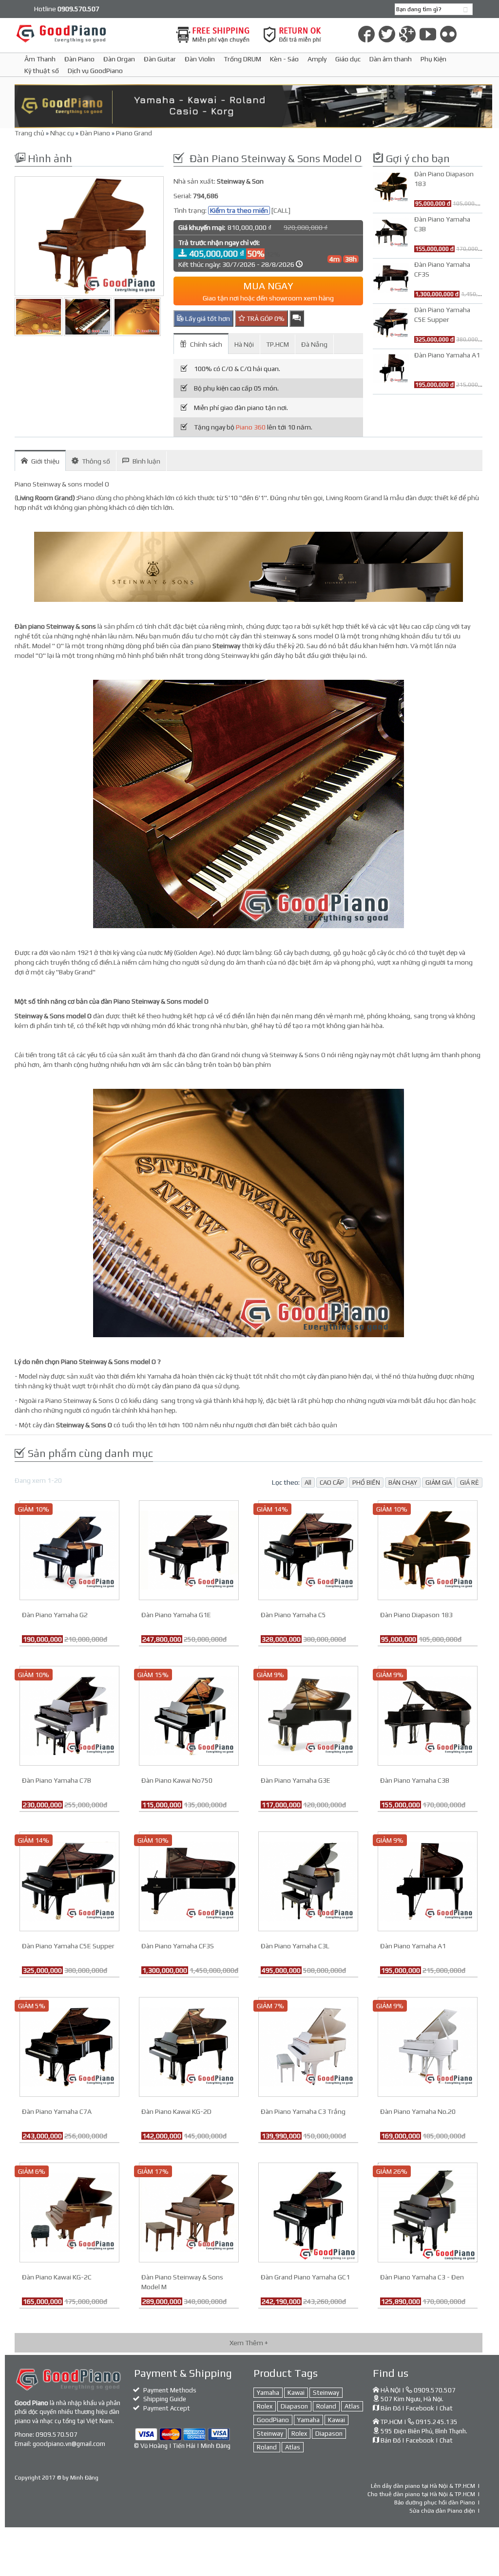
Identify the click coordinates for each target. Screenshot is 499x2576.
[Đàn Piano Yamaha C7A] (69, 2046)
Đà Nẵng (314, 344)
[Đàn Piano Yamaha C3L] (308, 1880)
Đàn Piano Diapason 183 (416, 1615)
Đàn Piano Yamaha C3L (295, 1946)
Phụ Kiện (433, 59)
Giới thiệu (45, 461)
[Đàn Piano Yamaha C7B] (69, 1715)
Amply (317, 59)
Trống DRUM (242, 59)
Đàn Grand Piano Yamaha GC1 (305, 2277)
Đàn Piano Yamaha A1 (413, 1946)
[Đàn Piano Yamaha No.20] (428, 2046)
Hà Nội (244, 344)
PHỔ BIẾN (366, 1483)
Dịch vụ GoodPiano (95, 71)
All (308, 1483)
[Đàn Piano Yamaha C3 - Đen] (428, 2211)
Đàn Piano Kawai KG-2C (57, 2277)
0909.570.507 (57, 2435)
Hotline (67, 9)
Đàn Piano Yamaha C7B (57, 1780)
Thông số (96, 461)
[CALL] (281, 210)
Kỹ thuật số (42, 71)
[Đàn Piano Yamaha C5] (308, 1549)
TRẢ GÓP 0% (265, 318)
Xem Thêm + (249, 2343)
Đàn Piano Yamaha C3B (415, 1780)
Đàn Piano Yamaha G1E (176, 1615)
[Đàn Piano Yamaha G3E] (308, 1715)
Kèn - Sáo (284, 59)
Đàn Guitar (160, 59)
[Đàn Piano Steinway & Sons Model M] (189, 2211)
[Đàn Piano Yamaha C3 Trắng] (308, 2046)
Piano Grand (134, 133)
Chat (446, 2408)
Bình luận (146, 461)
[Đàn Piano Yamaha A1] (428, 1880)
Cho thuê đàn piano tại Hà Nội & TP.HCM (421, 2494)
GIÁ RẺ (470, 1483)
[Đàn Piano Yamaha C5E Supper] (69, 1880)
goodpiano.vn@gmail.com (69, 2444)
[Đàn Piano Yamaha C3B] (428, 1715)
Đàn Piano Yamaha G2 (55, 1615)
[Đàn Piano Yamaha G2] (69, 1549)
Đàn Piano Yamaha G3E (296, 1780)
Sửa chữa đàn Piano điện (442, 2511)
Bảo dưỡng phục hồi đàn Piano (435, 2502)
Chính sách (206, 344)
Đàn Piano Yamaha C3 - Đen (422, 2277)
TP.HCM (278, 344)
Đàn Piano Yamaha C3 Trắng (303, 2111)
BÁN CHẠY (403, 1483)
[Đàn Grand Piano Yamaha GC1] (308, 2211)
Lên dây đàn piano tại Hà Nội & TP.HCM (423, 2486)
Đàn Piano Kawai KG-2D (176, 2111)
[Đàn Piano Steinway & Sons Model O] (89, 236)
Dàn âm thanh (391, 59)
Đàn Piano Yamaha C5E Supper (68, 1946)
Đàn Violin (200, 59)
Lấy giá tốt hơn (207, 318)
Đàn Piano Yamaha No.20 (418, 2111)
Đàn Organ (119, 59)
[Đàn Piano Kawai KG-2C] (69, 2211)
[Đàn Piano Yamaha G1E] (189, 1549)
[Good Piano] (89, 33)
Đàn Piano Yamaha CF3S (178, 1946)
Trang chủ (29, 133)
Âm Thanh (40, 59)
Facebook (420, 2408)
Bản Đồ (391, 2408)
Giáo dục (348, 59)
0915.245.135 (437, 2422)
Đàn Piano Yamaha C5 (293, 1615)
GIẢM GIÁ (439, 1483)
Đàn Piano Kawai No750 (177, 1780)
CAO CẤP (332, 1483)
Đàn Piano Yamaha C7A (57, 2111)
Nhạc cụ (62, 133)
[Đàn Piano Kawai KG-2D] (189, 2046)
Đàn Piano (79, 59)
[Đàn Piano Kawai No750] (189, 1715)
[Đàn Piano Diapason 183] (428, 1549)
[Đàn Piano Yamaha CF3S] (189, 1880)
